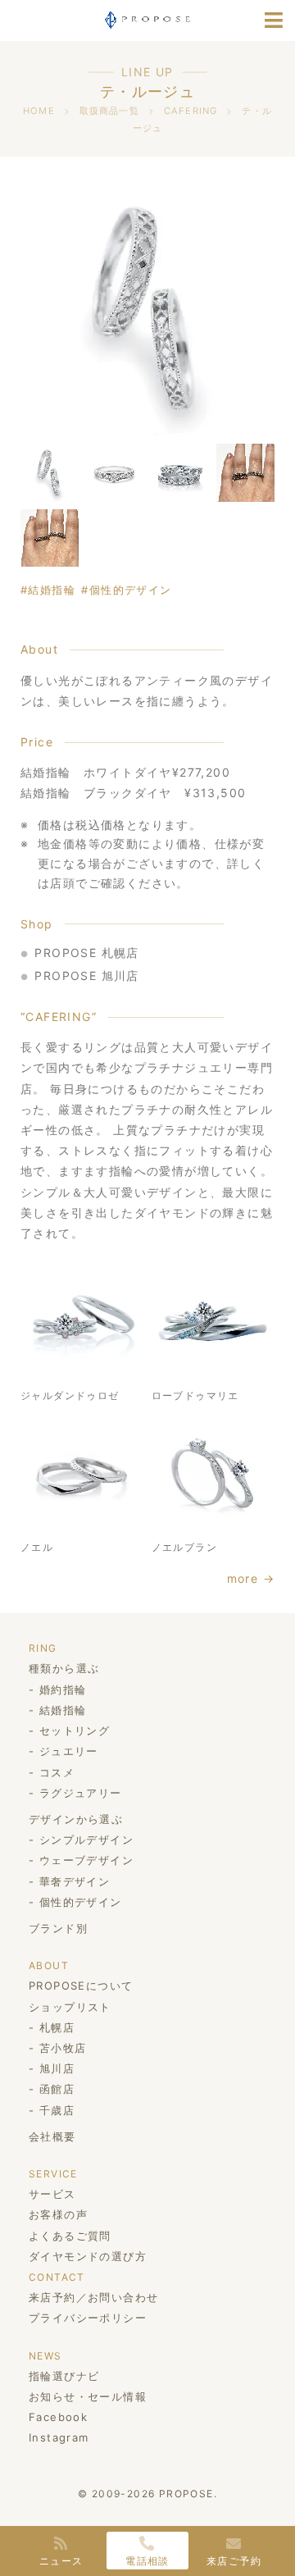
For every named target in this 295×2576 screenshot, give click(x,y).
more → (251, 1578)
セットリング (75, 1730)
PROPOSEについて (81, 1986)
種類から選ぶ (64, 1668)
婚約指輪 (63, 1689)
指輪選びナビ (64, 2376)
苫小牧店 (63, 2048)
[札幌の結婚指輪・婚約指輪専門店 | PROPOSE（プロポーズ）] (147, 18)
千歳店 (57, 2110)
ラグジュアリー (81, 1793)
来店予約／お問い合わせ (93, 2297)
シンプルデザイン (86, 1840)
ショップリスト (70, 2007)
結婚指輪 (52, 590)
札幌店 (57, 2027)
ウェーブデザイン (86, 1860)
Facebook (58, 2417)
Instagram (59, 2437)
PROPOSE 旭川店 (86, 976)
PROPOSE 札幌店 (86, 953)
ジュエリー (69, 1751)
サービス (52, 2194)
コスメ (57, 1772)
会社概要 (52, 2136)
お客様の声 (58, 2214)
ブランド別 (58, 1928)
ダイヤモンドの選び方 (88, 2256)
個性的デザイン (130, 590)
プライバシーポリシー (88, 2318)
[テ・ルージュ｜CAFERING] (147, 308)
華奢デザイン (75, 1881)
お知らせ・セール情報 (88, 2396)
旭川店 (57, 2068)
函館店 (57, 2089)
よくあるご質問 (70, 2236)
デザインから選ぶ (76, 1819)
